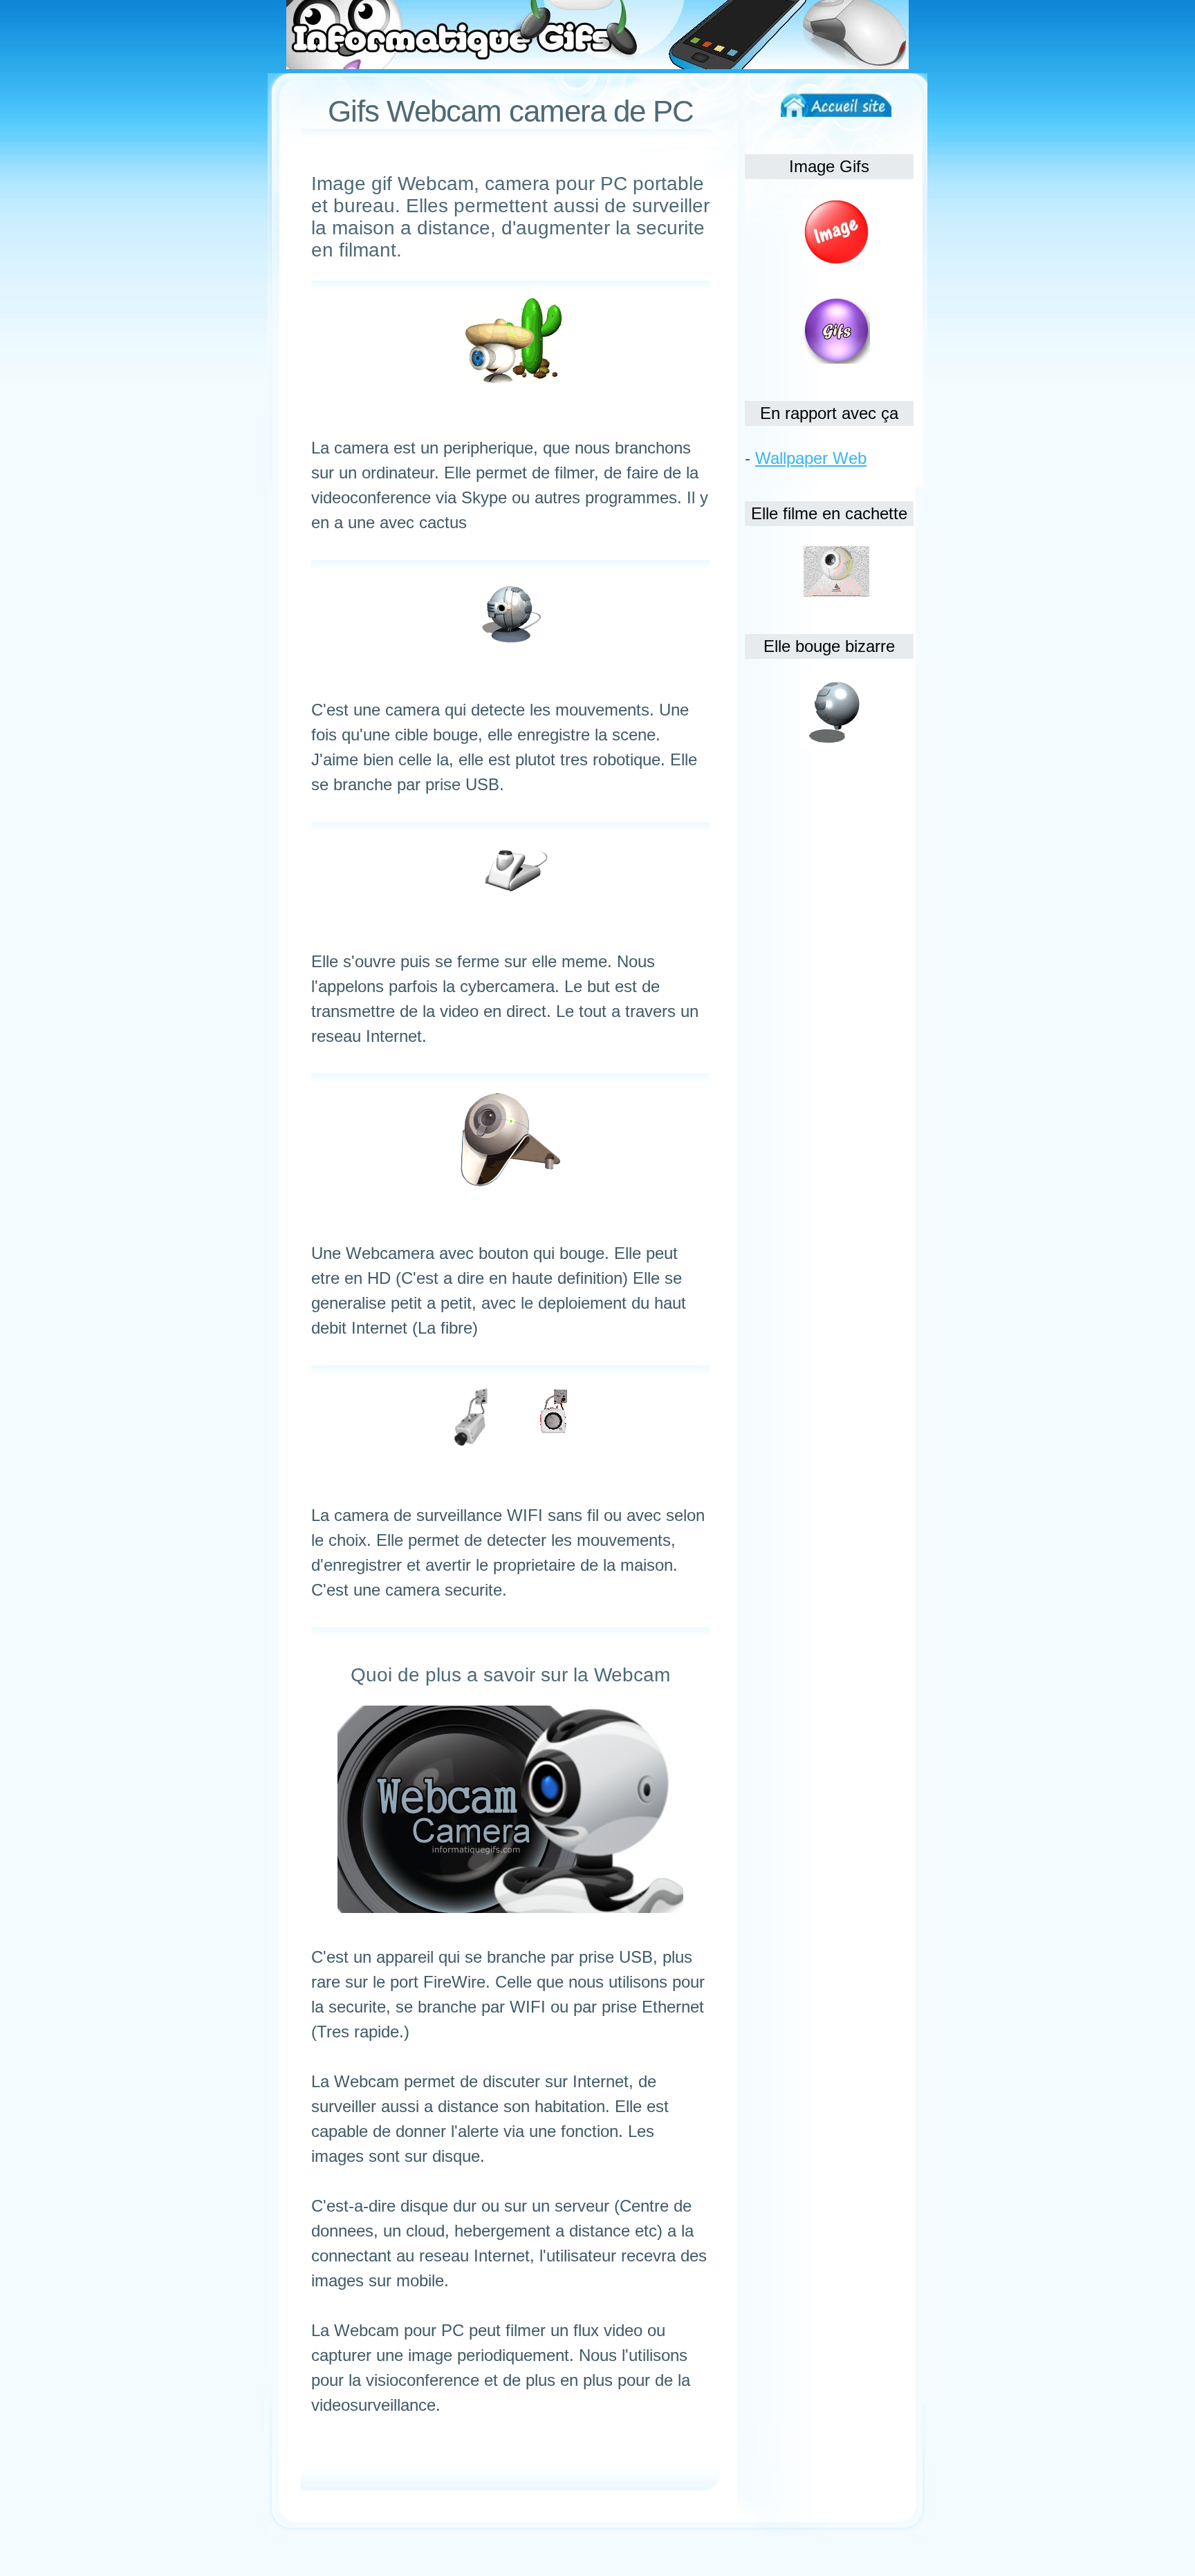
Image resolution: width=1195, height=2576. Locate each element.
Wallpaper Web (811, 458)
